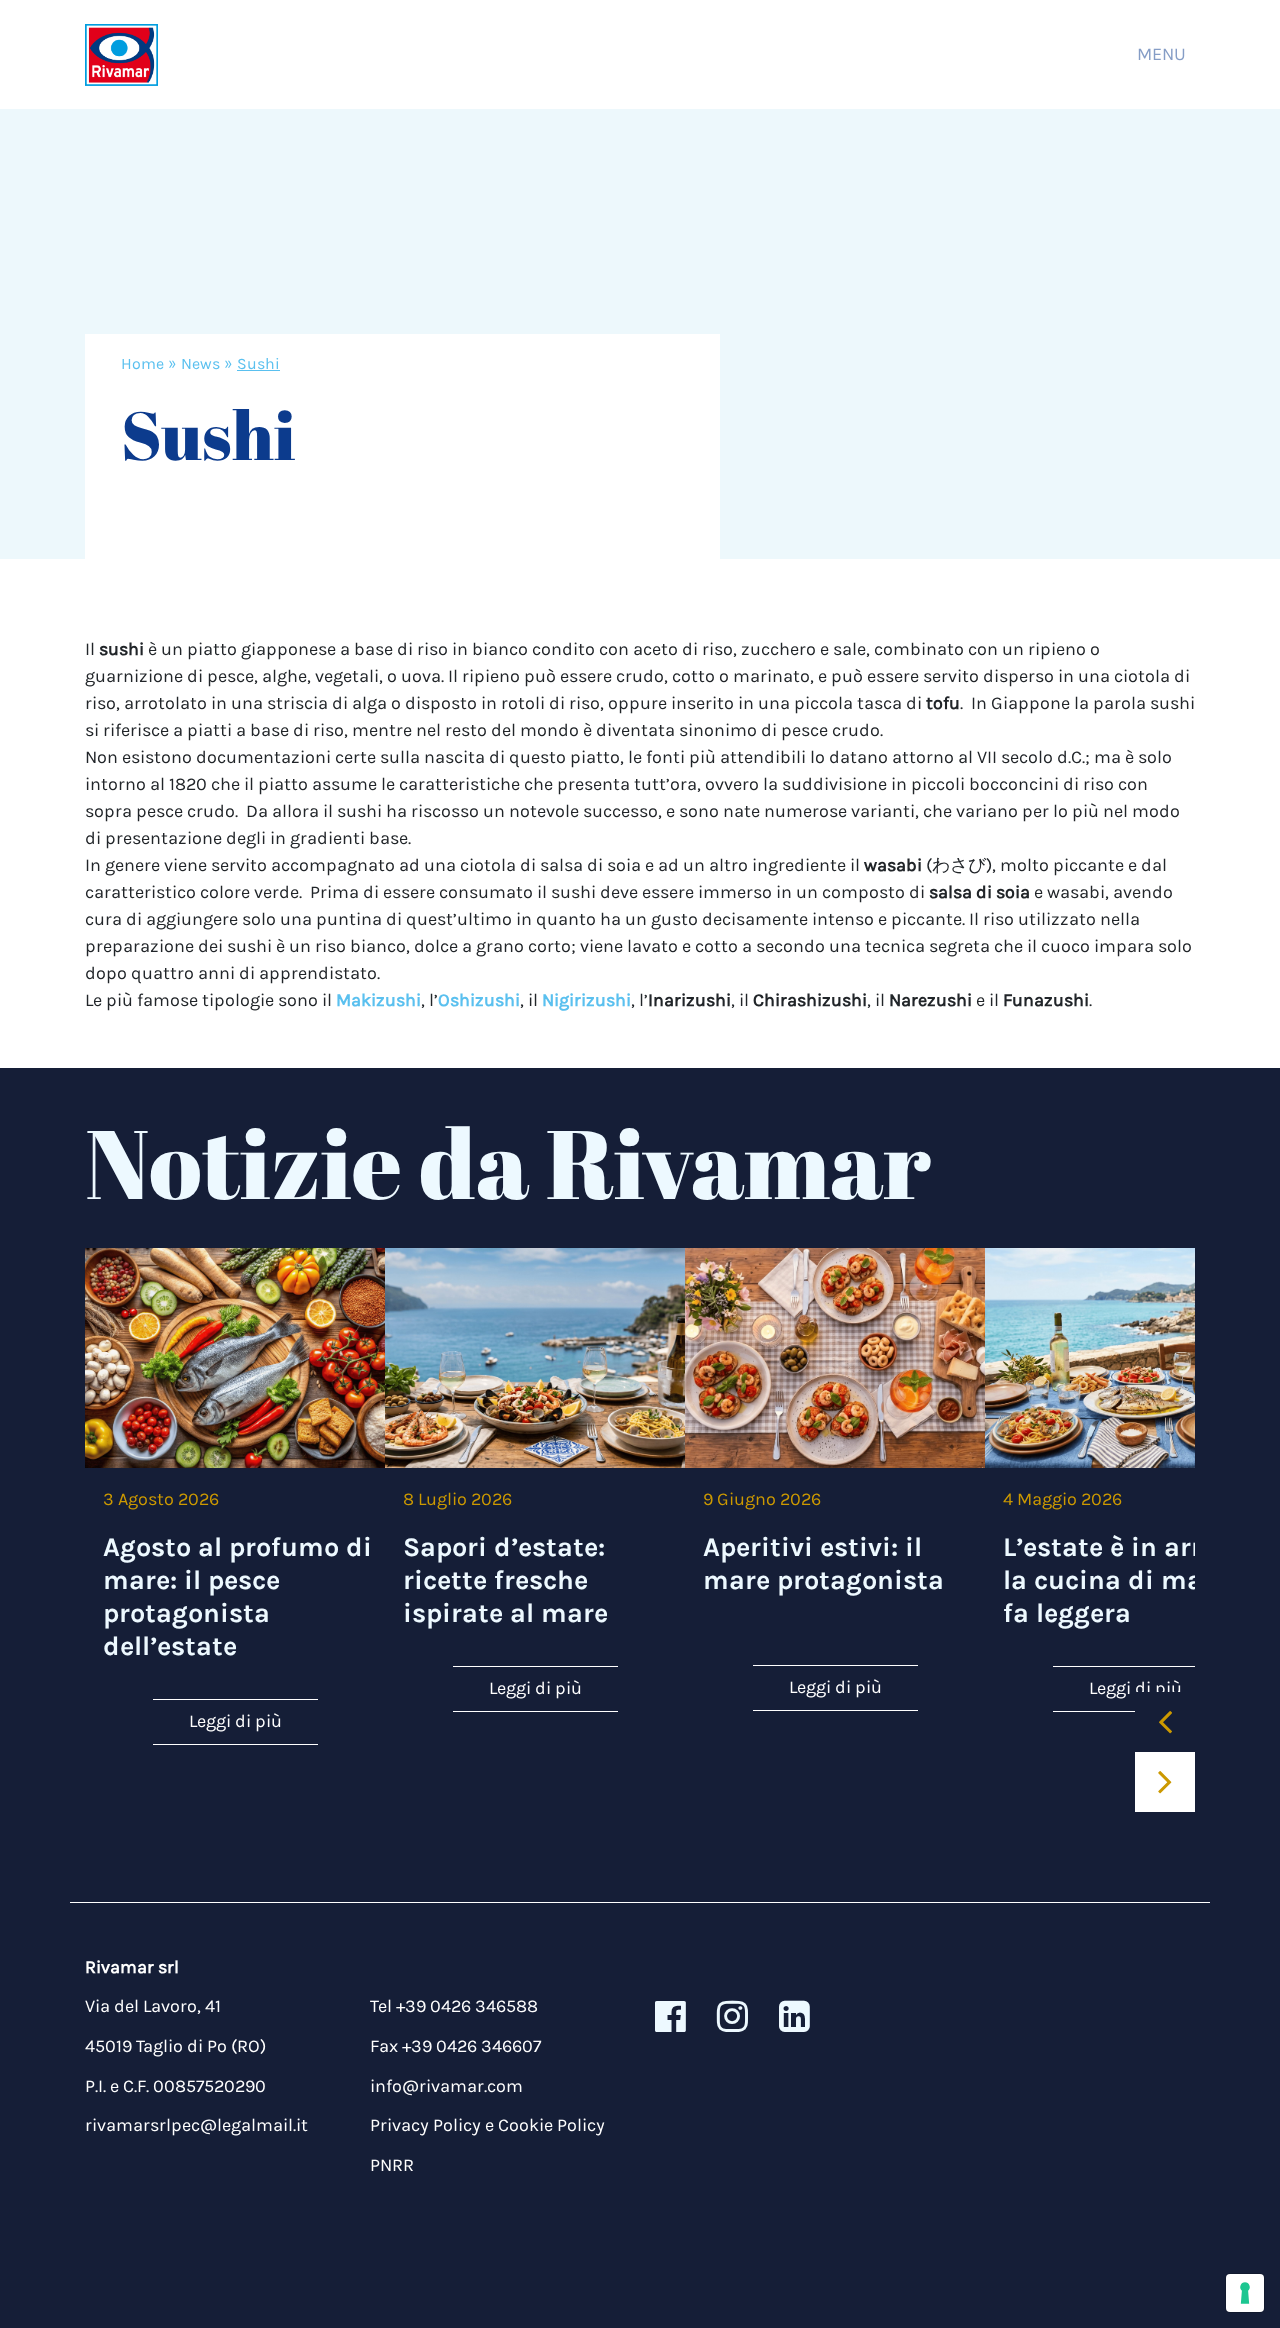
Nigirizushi (586, 1000)
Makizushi (378, 1000)
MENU (1161, 54)
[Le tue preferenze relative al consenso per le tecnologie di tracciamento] (1245, 2293)
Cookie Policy (551, 2125)
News (200, 363)
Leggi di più (235, 1721)
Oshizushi (479, 1000)
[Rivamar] (121, 54)
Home (142, 363)
